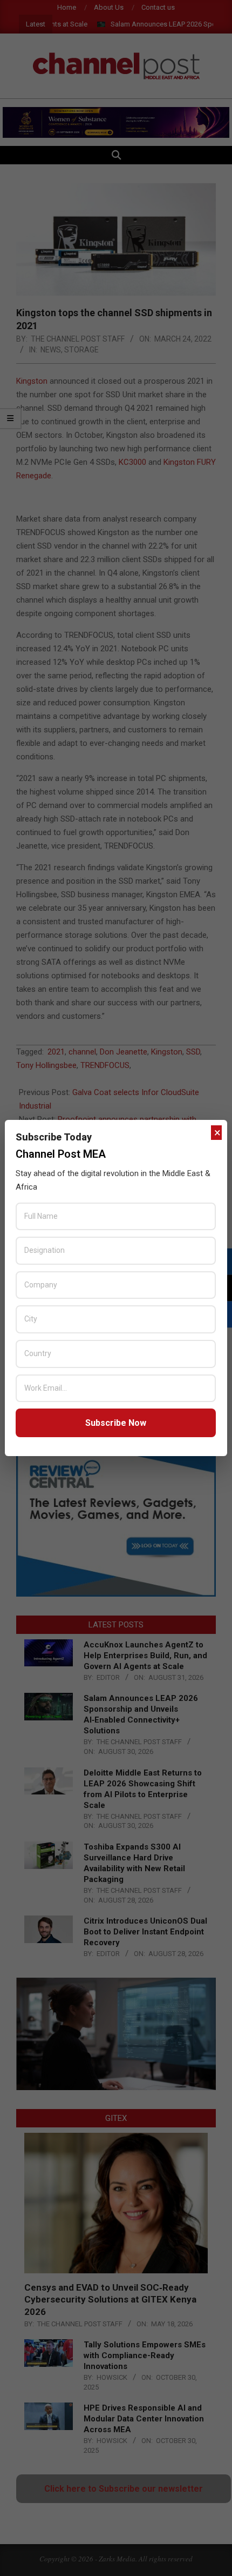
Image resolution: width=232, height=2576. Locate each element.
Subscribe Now (116, 1423)
